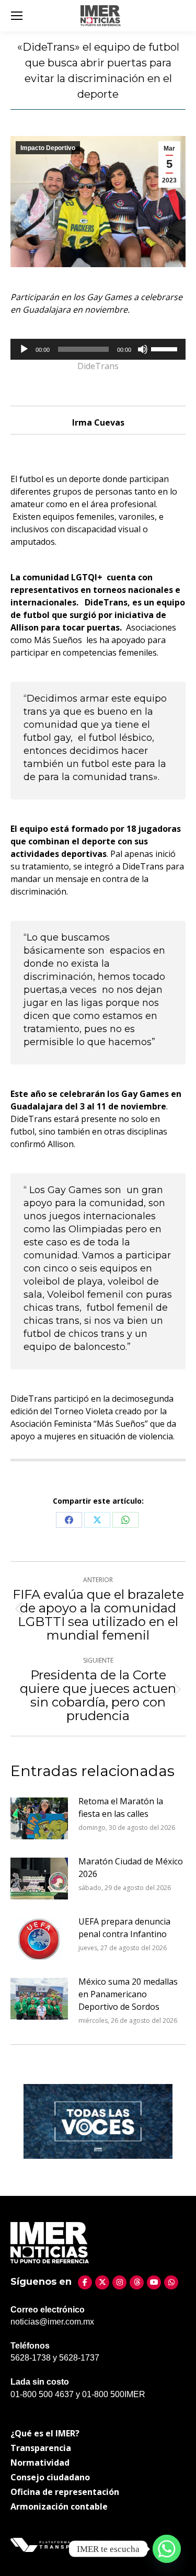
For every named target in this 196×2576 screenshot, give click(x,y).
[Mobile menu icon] (17, 16)
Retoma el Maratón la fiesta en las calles (121, 1807)
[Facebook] (85, 2282)
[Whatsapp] (167, 2549)
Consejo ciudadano (50, 2477)
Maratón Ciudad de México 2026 (131, 1868)
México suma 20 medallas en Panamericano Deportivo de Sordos (128, 1994)
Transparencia (41, 2448)
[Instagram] (119, 2282)
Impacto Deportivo (48, 148)
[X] (102, 2282)
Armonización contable (59, 2506)
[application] (98, 349)
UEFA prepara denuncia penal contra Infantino (124, 1928)
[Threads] (137, 2282)
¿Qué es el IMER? (45, 2433)
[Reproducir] (24, 349)
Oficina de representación (65, 2492)
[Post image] (39, 1818)
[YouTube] (154, 2282)
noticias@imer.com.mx (52, 2322)
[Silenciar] (143, 349)
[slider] (166, 348)
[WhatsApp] (171, 2282)
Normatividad (40, 2463)
